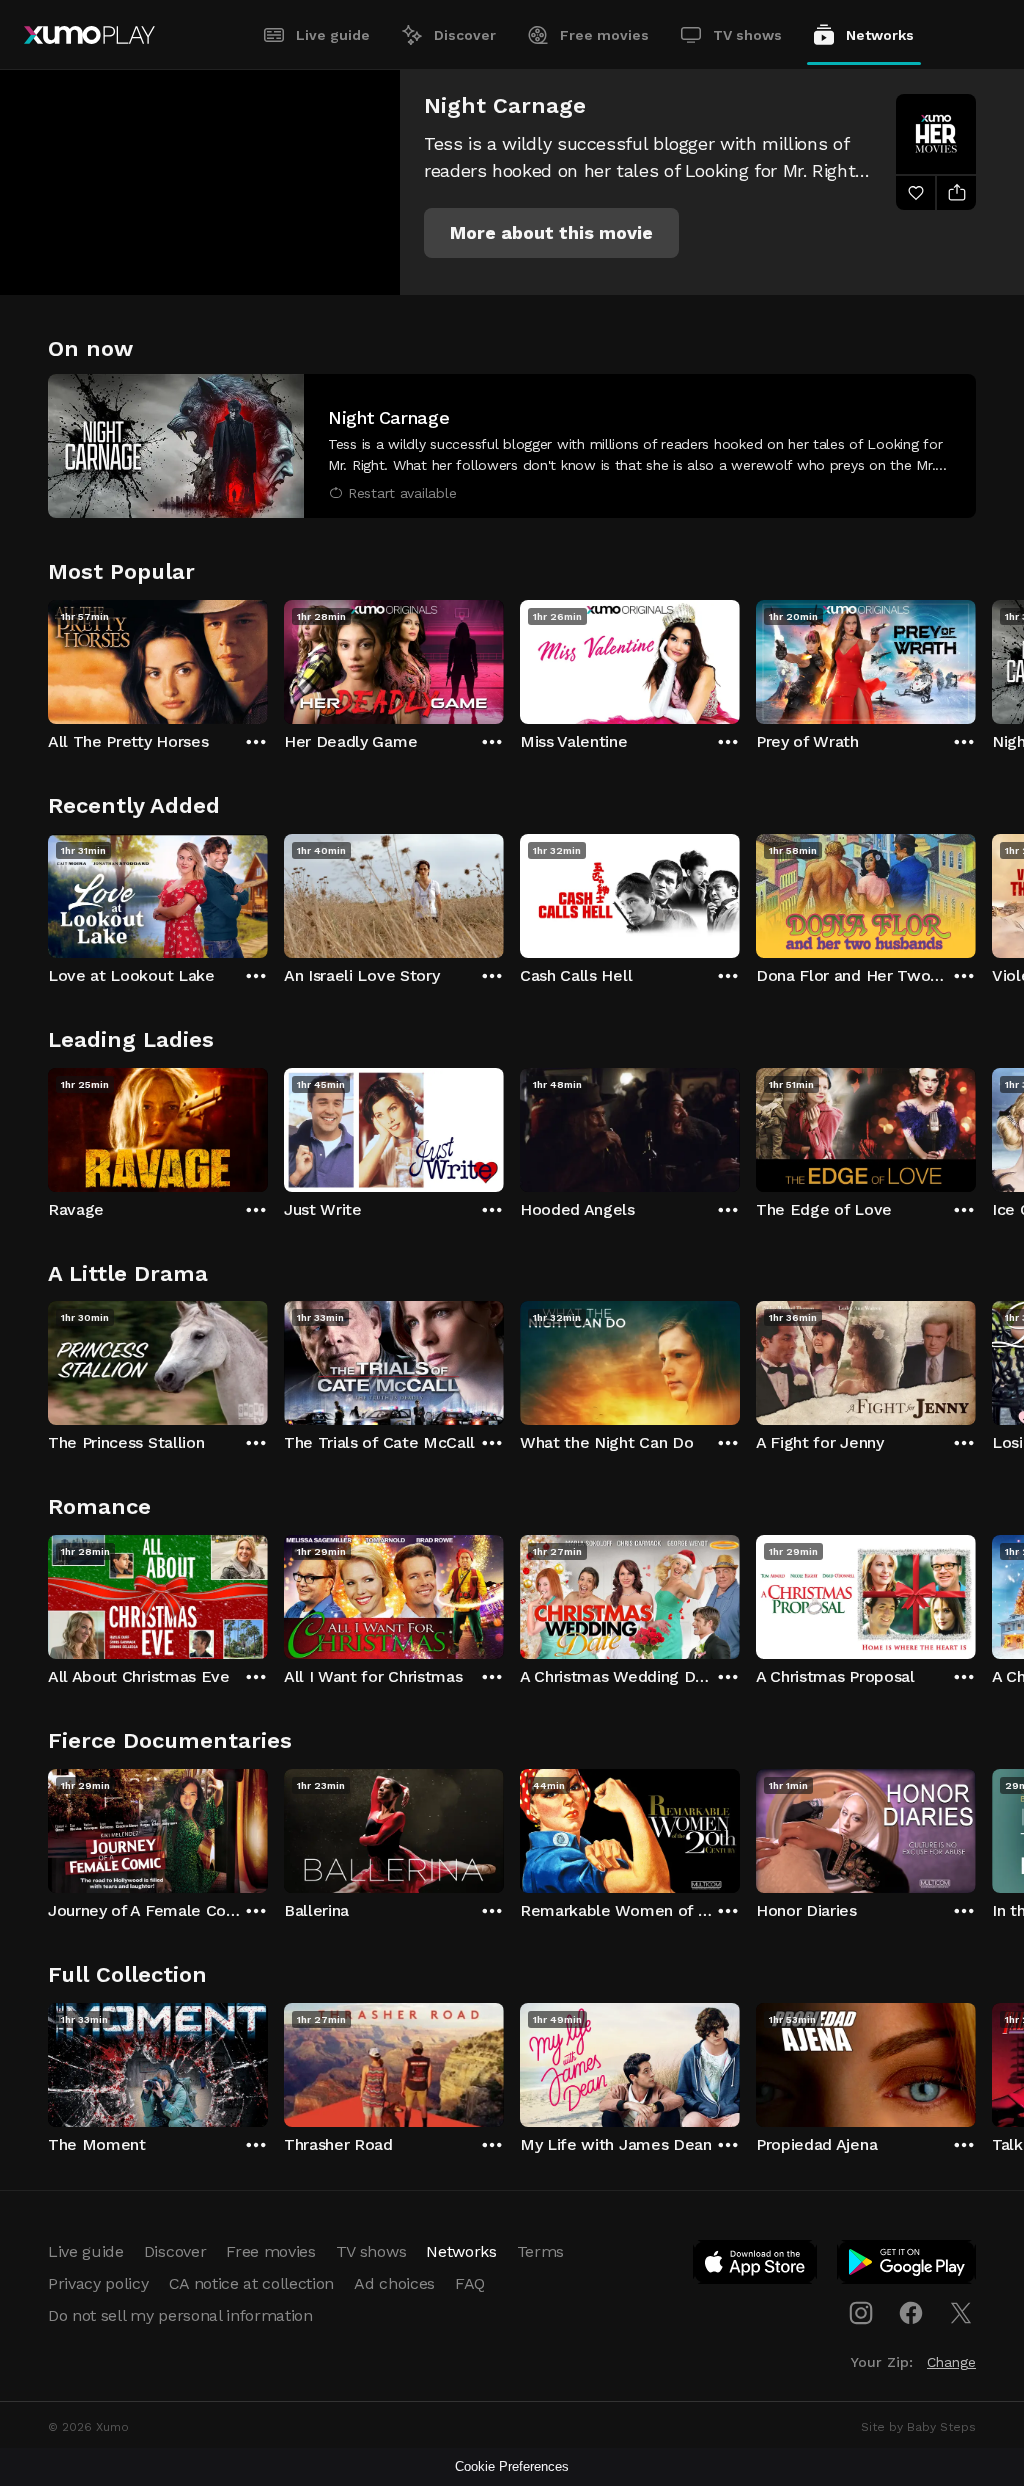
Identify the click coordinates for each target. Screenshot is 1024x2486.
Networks (880, 35)
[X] (961, 2313)
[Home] (89, 35)
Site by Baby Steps (918, 2427)
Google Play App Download (907, 2266)
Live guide (333, 35)
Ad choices (394, 2283)
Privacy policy (98, 2283)
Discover (465, 35)
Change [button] (951, 2362)
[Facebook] (911, 2313)
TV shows (747, 35)
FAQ (470, 2283)
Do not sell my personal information (180, 2315)
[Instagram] (861, 2313)
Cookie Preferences (512, 2466)
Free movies (604, 35)
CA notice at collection (252, 2283)
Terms (540, 2251)
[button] (551, 233)
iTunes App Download (756, 2266)
